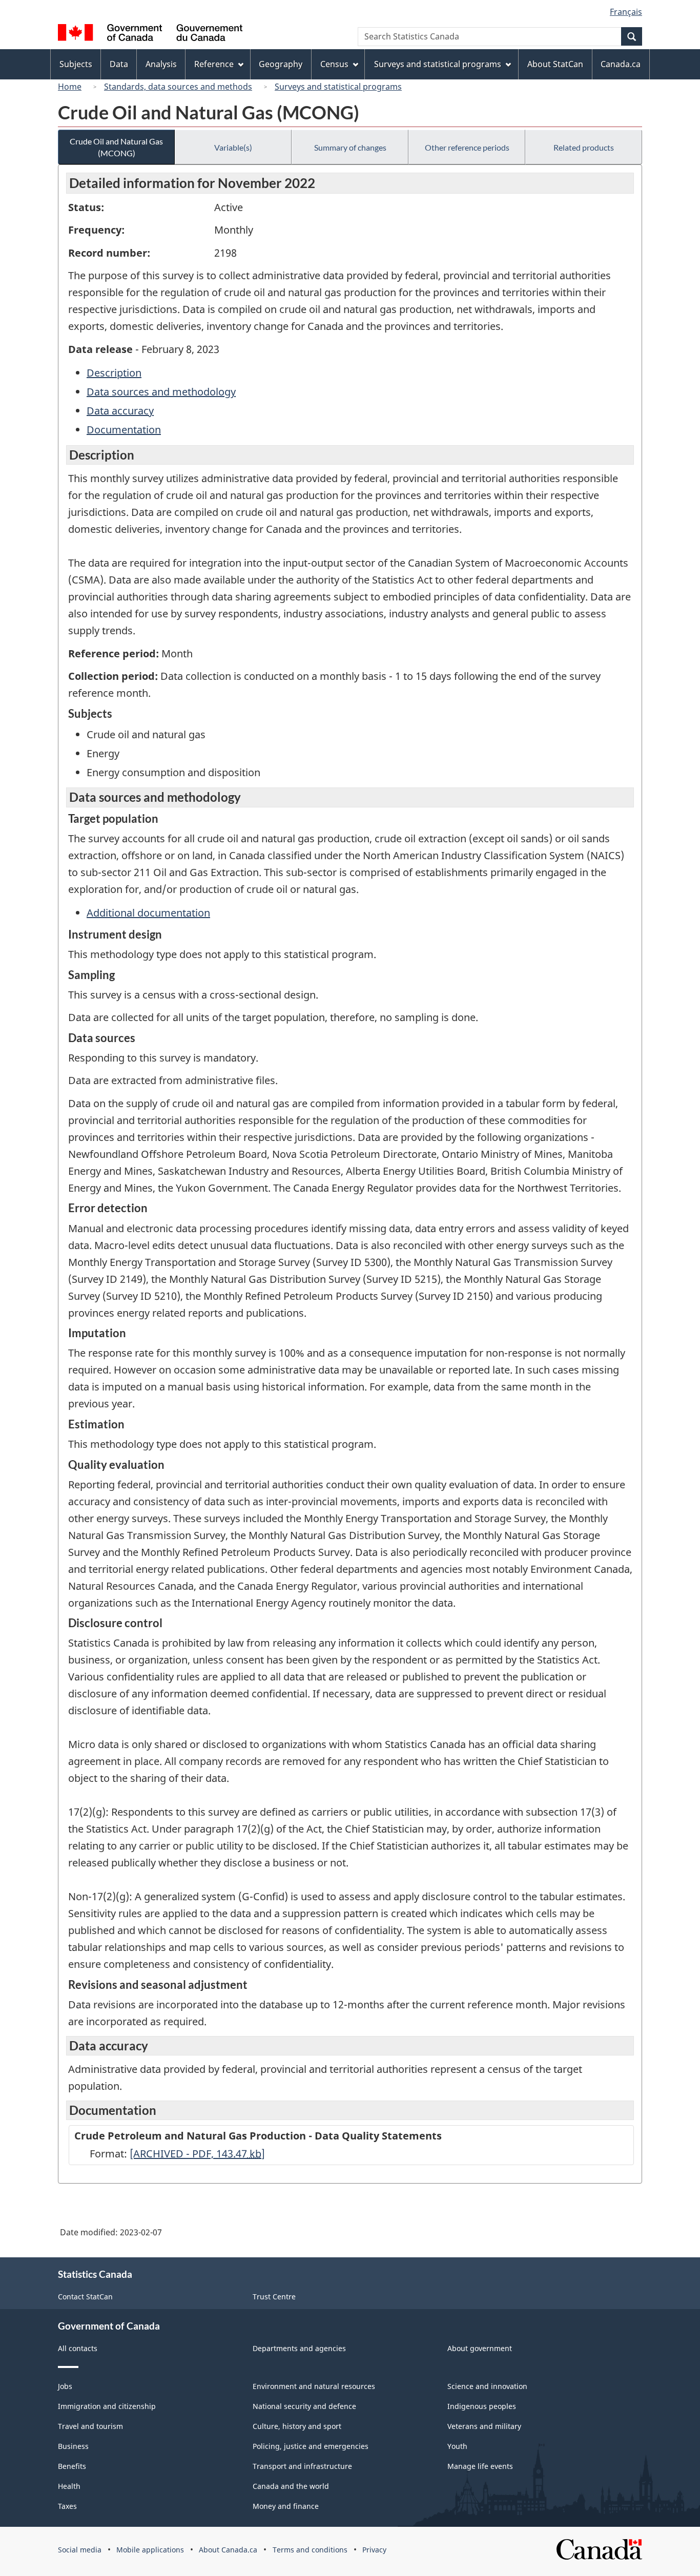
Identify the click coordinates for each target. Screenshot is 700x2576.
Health (69, 2486)
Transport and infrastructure (302, 2466)
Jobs (65, 2386)
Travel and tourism (90, 2426)
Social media (80, 2550)
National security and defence (304, 2406)
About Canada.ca (228, 2550)
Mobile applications (150, 2550)
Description (114, 373)
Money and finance (286, 2506)
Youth (457, 2446)
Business (73, 2446)
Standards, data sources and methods (178, 87)
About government (480, 2348)
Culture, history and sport (297, 2426)
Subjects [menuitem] (76, 64)
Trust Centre (274, 2297)
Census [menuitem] (334, 64)
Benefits (72, 2466)
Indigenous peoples (482, 2406)
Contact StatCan (85, 2297)
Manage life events (480, 2466)
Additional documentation (148, 913)
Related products (584, 147)
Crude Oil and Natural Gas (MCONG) (116, 147)
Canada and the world (291, 2486)
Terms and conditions (310, 2550)
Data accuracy (120, 411)
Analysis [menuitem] (161, 64)
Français (626, 12)
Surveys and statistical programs (338, 87)
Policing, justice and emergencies (311, 2446)
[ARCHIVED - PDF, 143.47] (197, 2154)
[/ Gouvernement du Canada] (150, 34)
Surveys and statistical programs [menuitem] (438, 64)
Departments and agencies (299, 2348)
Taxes (67, 2506)
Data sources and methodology (161, 392)
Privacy (374, 2550)
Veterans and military (484, 2426)
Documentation (124, 430)
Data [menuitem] (119, 64)
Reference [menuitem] (214, 64)
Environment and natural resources (314, 2386)
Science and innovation (487, 2386)
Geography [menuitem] (281, 64)
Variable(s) (233, 147)
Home (70, 87)
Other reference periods (467, 147)
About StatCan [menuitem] (555, 64)
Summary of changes (350, 147)
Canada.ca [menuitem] (621, 64)
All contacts (78, 2348)
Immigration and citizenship (107, 2406)
